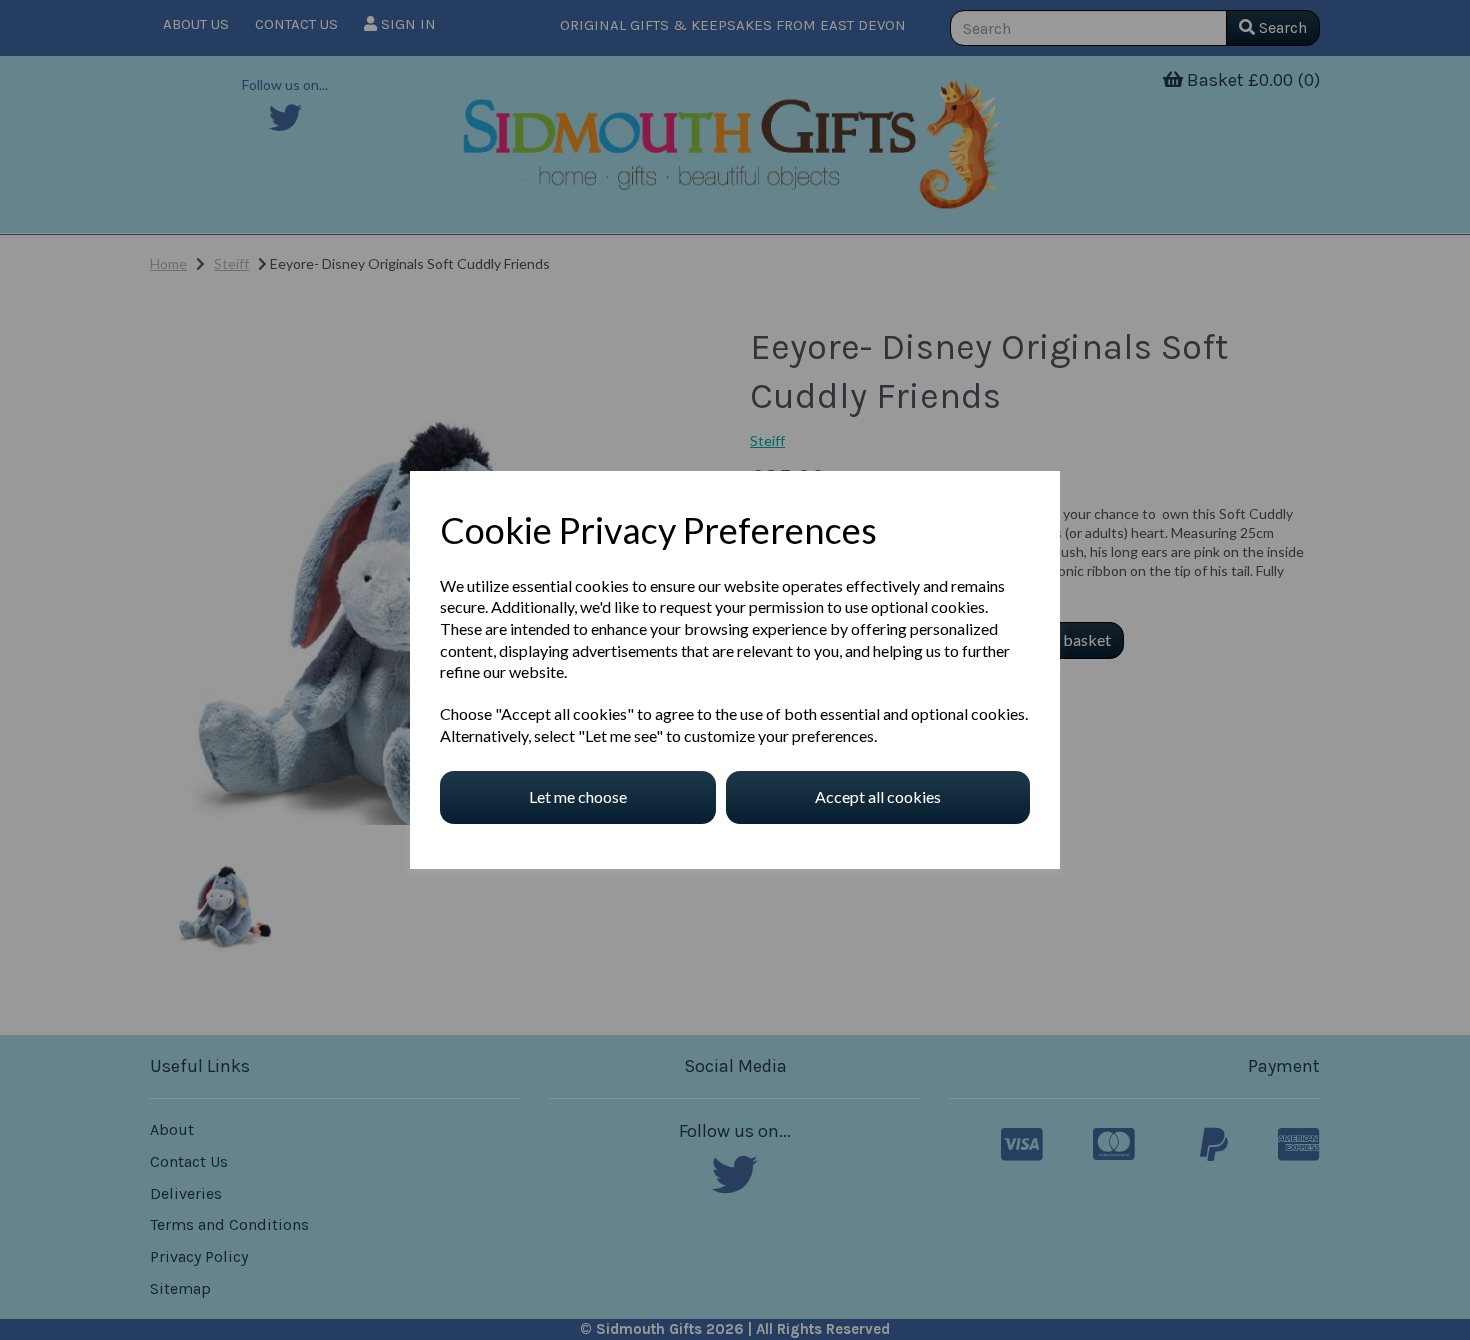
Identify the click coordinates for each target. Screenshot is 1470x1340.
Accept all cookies (878, 796)
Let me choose (578, 796)
